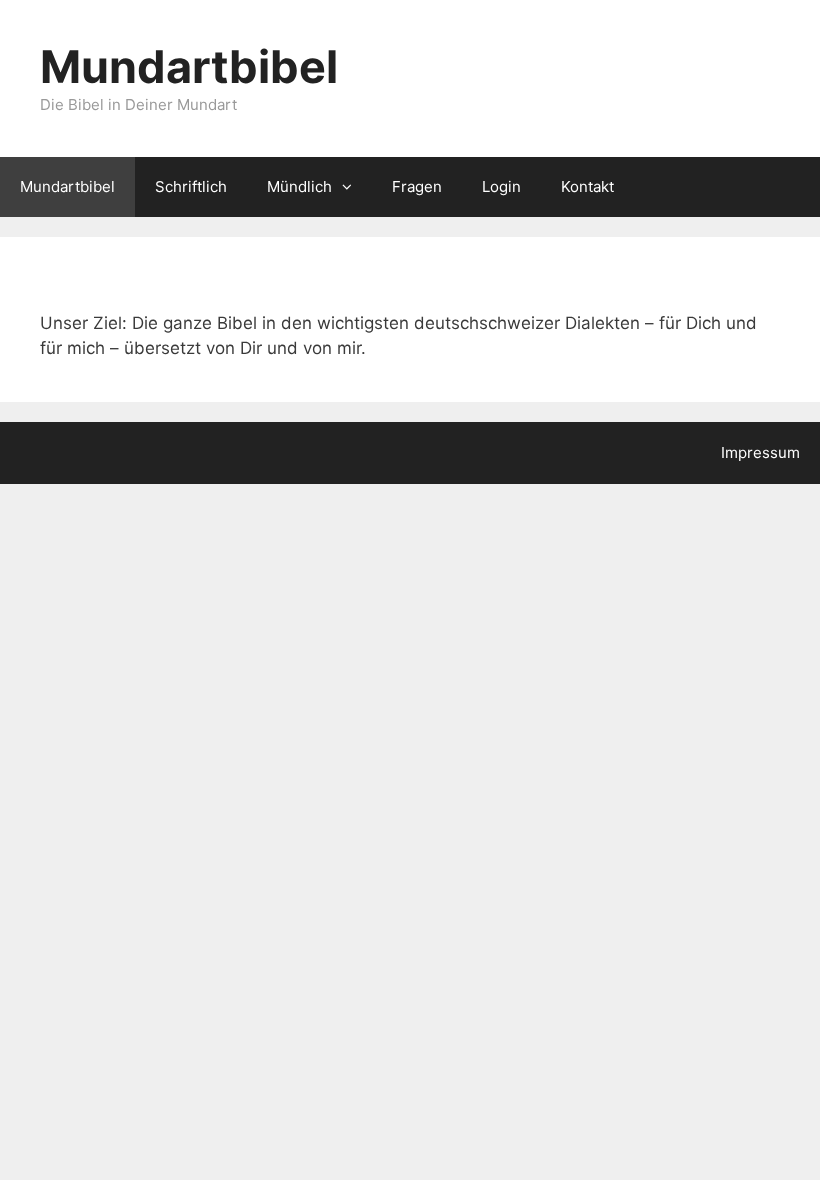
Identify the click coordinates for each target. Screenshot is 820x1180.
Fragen (417, 186)
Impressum (760, 452)
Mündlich (299, 186)
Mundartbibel (189, 66)
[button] (352, 187)
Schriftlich (191, 186)
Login (501, 186)
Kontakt (587, 186)
